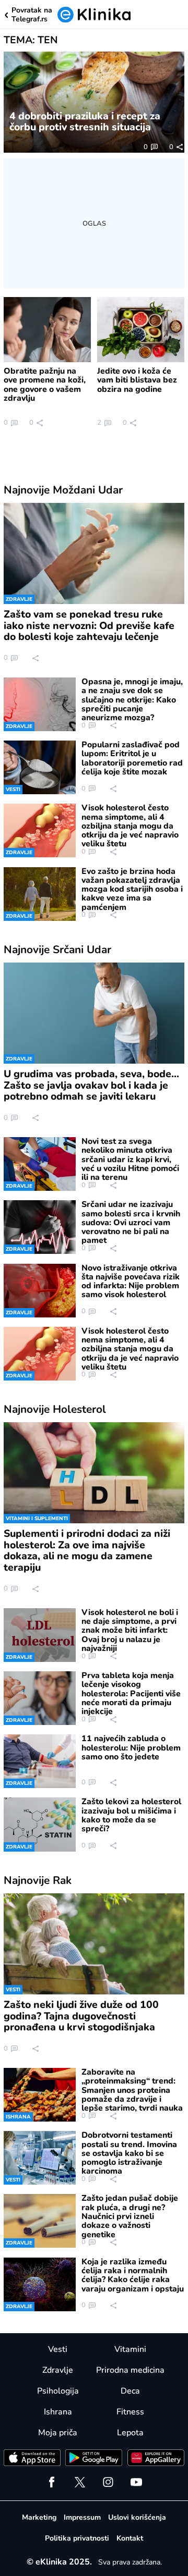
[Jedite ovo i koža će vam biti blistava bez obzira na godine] (141, 330)
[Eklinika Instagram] (108, 2482)
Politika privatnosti (77, 2538)
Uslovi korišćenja (137, 2517)
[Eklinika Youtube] (136, 2482)
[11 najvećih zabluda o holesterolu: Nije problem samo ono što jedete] (39, 1761)
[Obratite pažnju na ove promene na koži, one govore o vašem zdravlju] (47, 330)
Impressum (82, 2517)
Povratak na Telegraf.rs (32, 15)
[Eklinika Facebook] (52, 2482)
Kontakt (130, 2538)
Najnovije (63, 490)
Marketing (39, 2517)
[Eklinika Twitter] (80, 2482)
